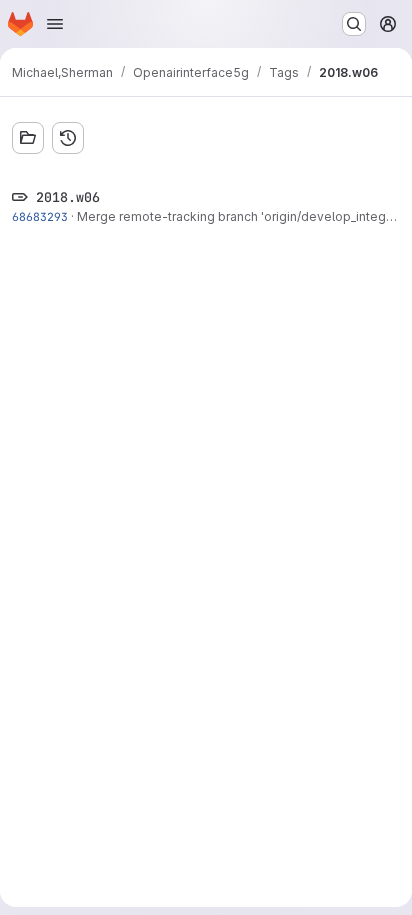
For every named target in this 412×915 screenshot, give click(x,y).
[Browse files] (28, 138)
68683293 (40, 216)
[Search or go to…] (354, 24)
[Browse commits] (68, 138)
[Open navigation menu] (55, 24)
